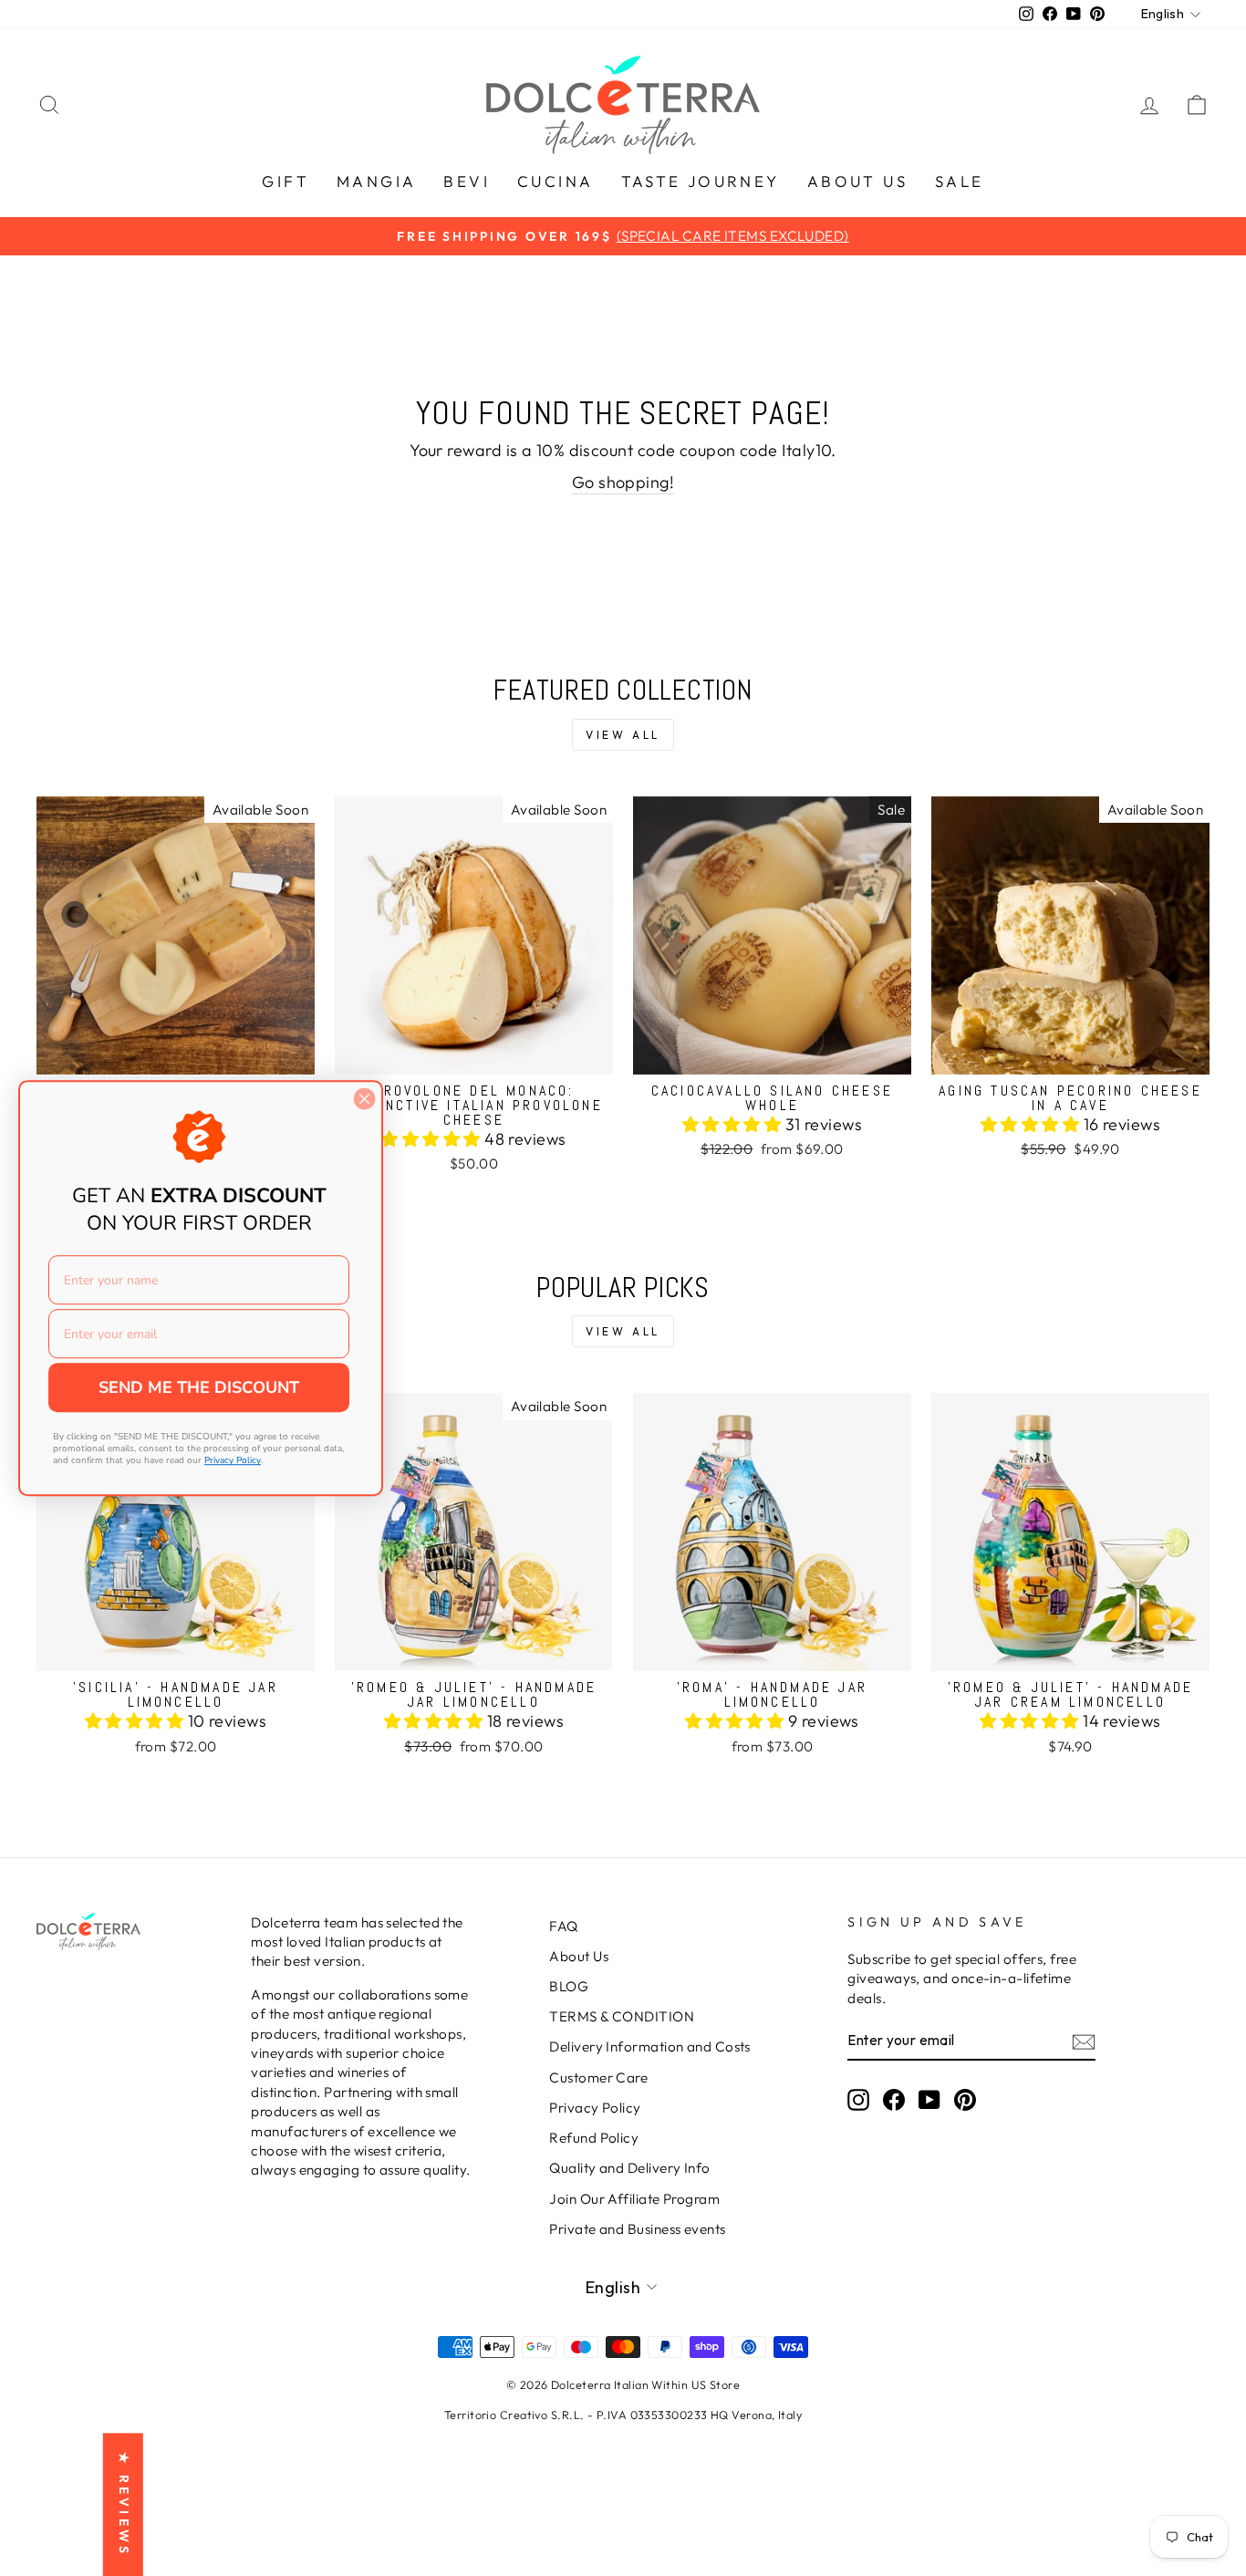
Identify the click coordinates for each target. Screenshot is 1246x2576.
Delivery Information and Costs (650, 2046)
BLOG (569, 1986)
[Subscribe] (1084, 2041)
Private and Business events (637, 2229)
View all (623, 735)
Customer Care (598, 2077)
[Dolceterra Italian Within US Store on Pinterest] (965, 2099)
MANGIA (376, 181)
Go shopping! (623, 482)
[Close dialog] (364, 1099)
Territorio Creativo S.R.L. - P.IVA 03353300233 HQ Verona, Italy (623, 2415)
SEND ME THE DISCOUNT (199, 1387)
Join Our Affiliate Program (634, 2199)
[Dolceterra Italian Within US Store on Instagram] (858, 2099)
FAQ (563, 1926)
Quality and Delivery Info (629, 2168)
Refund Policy (594, 2138)
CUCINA (555, 181)
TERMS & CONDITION (622, 2016)
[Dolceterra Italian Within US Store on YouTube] (929, 2099)
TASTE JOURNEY (701, 181)
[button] (433, 1139)
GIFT (286, 181)
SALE (960, 181)
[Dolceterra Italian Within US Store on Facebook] (894, 2099)
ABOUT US (857, 181)
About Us (579, 1956)
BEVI (467, 181)
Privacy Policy (595, 2108)
